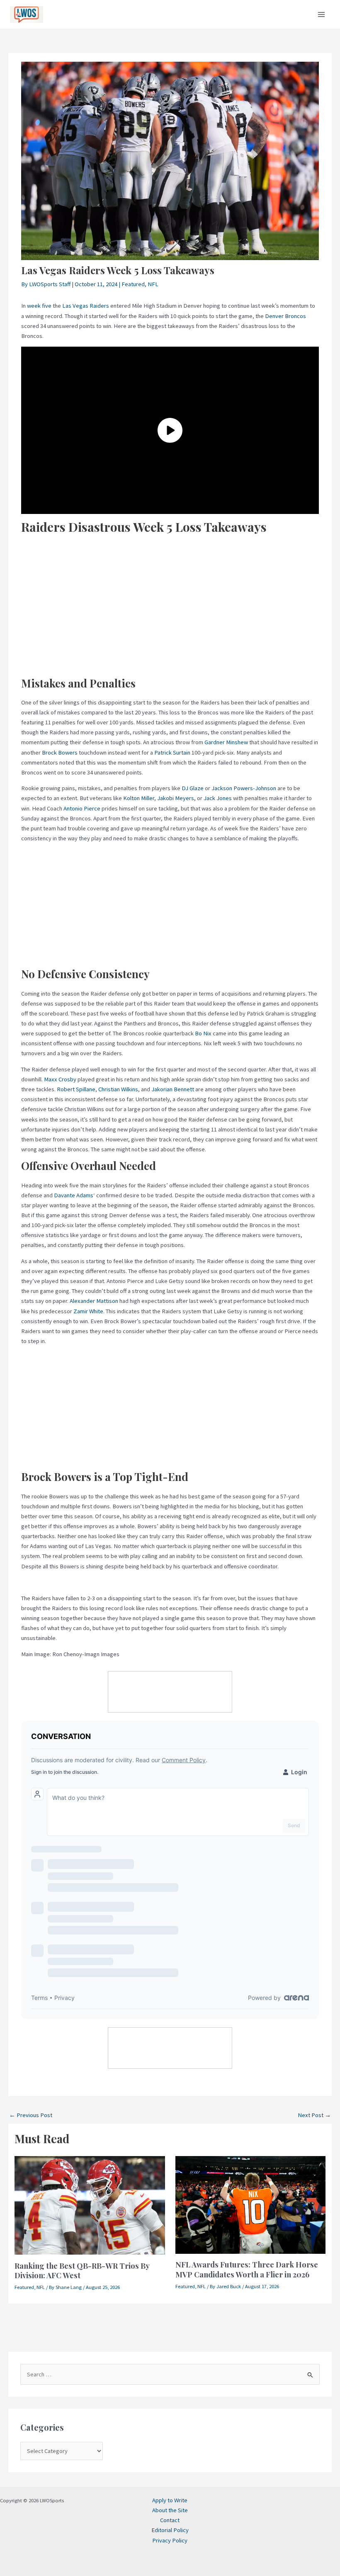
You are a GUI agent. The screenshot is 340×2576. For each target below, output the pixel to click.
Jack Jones (218, 798)
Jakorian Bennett (173, 1089)
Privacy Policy (170, 2540)
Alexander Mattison (94, 1301)
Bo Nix (203, 1033)
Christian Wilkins (118, 1089)
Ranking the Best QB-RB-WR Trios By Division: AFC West (82, 2271)
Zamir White (88, 1311)
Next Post (314, 2115)
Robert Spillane (76, 1089)
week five (39, 306)
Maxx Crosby (60, 1079)
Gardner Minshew (226, 742)
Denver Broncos (285, 316)
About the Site (170, 2510)
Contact (170, 2520)
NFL (153, 284)
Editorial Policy (170, 2530)
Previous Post (31, 2115)
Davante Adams (74, 1195)
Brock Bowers (60, 753)
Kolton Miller (139, 798)
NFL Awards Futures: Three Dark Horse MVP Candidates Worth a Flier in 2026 (247, 2269)
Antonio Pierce (82, 808)
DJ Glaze (193, 788)
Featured (133, 284)
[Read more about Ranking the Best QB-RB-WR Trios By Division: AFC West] (90, 2205)
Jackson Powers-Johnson (244, 788)
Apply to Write (170, 2500)
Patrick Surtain (172, 753)
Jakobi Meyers (176, 798)
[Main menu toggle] (321, 14)
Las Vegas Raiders (86, 306)
